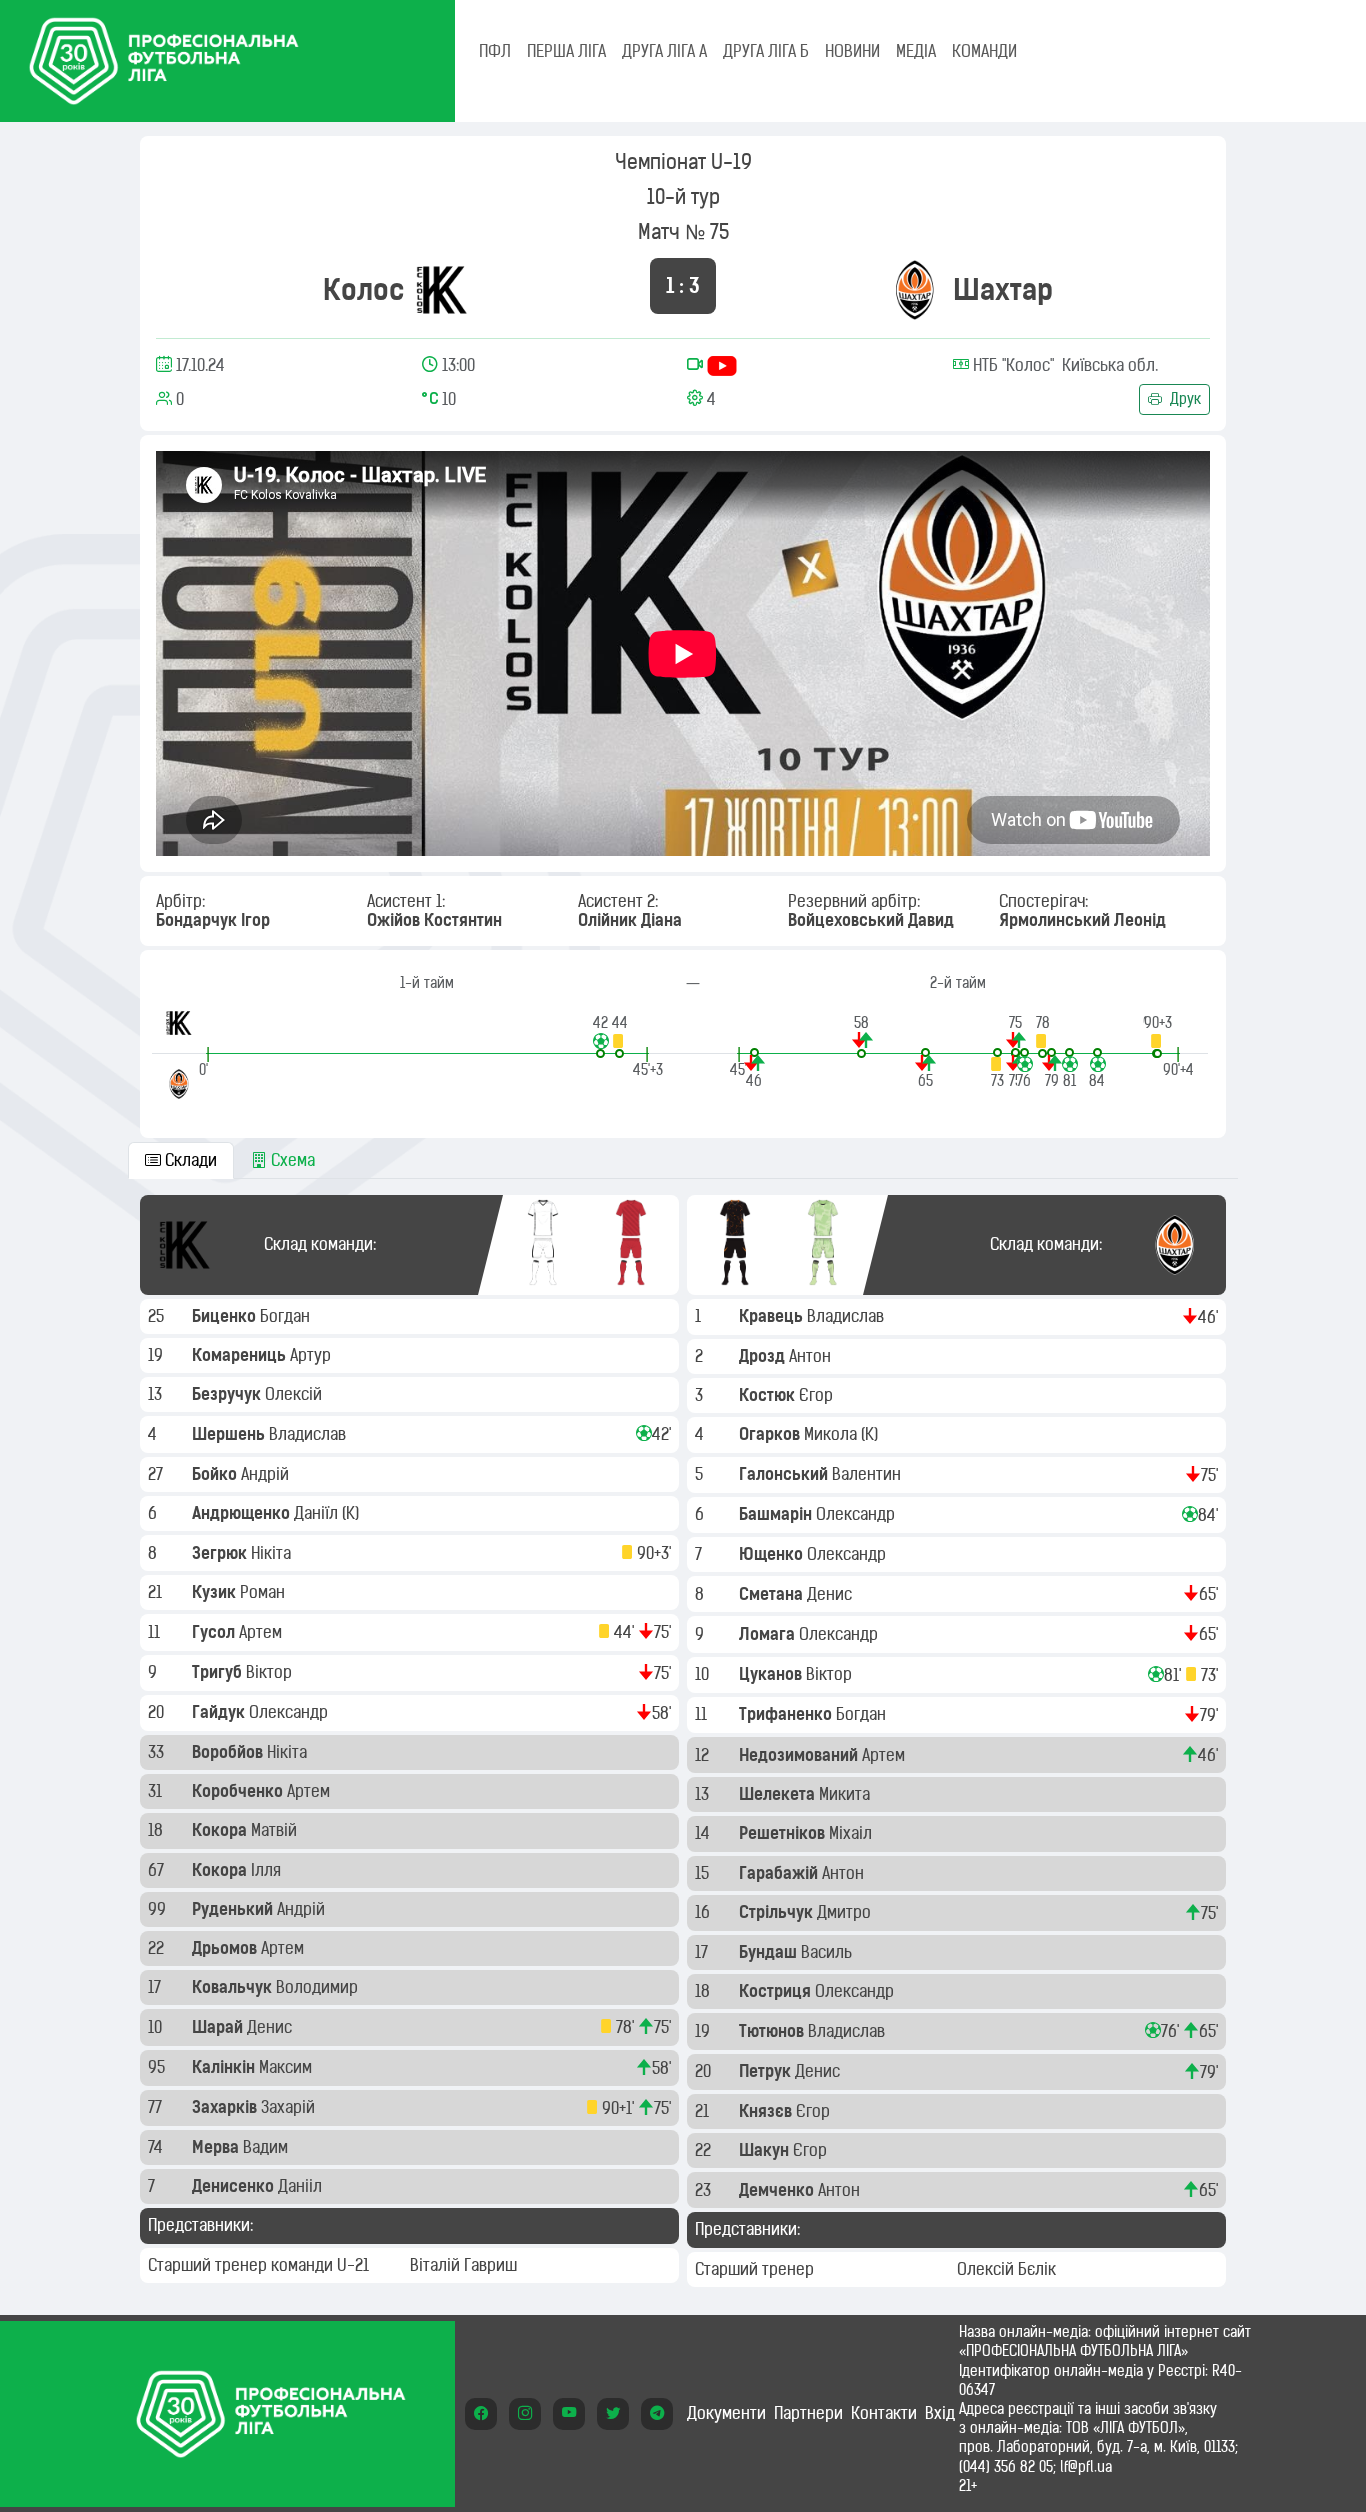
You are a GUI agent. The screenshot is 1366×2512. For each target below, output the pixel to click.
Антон (812, 1356)
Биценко (226, 1316)
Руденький (234, 1909)
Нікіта (273, 1553)
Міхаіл (852, 1833)
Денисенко (235, 2186)
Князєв (767, 2111)
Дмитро (846, 1912)
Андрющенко (243, 1513)
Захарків (226, 2107)
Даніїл (318, 1513)
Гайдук (220, 1712)
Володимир (319, 1987)
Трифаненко (787, 1714)
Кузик (216, 1592)
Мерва (217, 2147)
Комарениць (241, 1355)
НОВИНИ (852, 51)
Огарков (771, 1434)
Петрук (767, 2071)
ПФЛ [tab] (495, 51)
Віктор (271, 1672)
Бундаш (770, 1952)
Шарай (219, 2027)
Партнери (808, 2413)
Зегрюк (221, 1553)
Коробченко (239, 1791)
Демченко (778, 2190)
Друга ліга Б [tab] (766, 51)
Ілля (268, 1870)
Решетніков (784, 1833)
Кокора (221, 1830)
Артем (262, 1632)
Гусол (215, 1632)
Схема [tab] (291, 1160)
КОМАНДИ (984, 51)
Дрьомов (226, 1948)
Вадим (267, 2147)
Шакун (766, 2150)
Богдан (287, 1316)
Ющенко (773, 1554)
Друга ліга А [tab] (664, 51)
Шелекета (779, 1794)
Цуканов (772, 1674)
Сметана (773, 1594)
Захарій (290, 2107)
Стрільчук (778, 1912)
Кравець (773, 1316)
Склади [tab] (189, 1160)
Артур (312, 1355)
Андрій (267, 1474)
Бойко (216, 1474)
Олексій (295, 1394)
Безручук (228, 1394)
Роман (264, 1592)
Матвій (276, 1830)
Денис (271, 2027)
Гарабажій (780, 1873)
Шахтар (1003, 289)
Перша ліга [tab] (566, 51)
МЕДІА (916, 51)
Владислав (309, 1434)
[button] (600, 1035)
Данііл (302, 2186)
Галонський (785, 1474)
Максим (287, 2067)
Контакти (884, 2413)
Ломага (769, 1634)
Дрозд (764, 1356)
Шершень (230, 1434)
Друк (1183, 399)
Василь (828, 1952)
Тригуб (219, 1672)
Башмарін (777, 1514)
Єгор (818, 1395)
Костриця (777, 1991)
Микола (832, 1434)
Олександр (290, 1712)
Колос (363, 289)
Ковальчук (234, 1987)
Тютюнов (773, 2031)
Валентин (868, 1474)
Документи (726, 2413)
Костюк (769, 1395)
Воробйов (229, 1752)
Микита (846, 1794)
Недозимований (800, 1755)
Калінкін (225, 2067)
